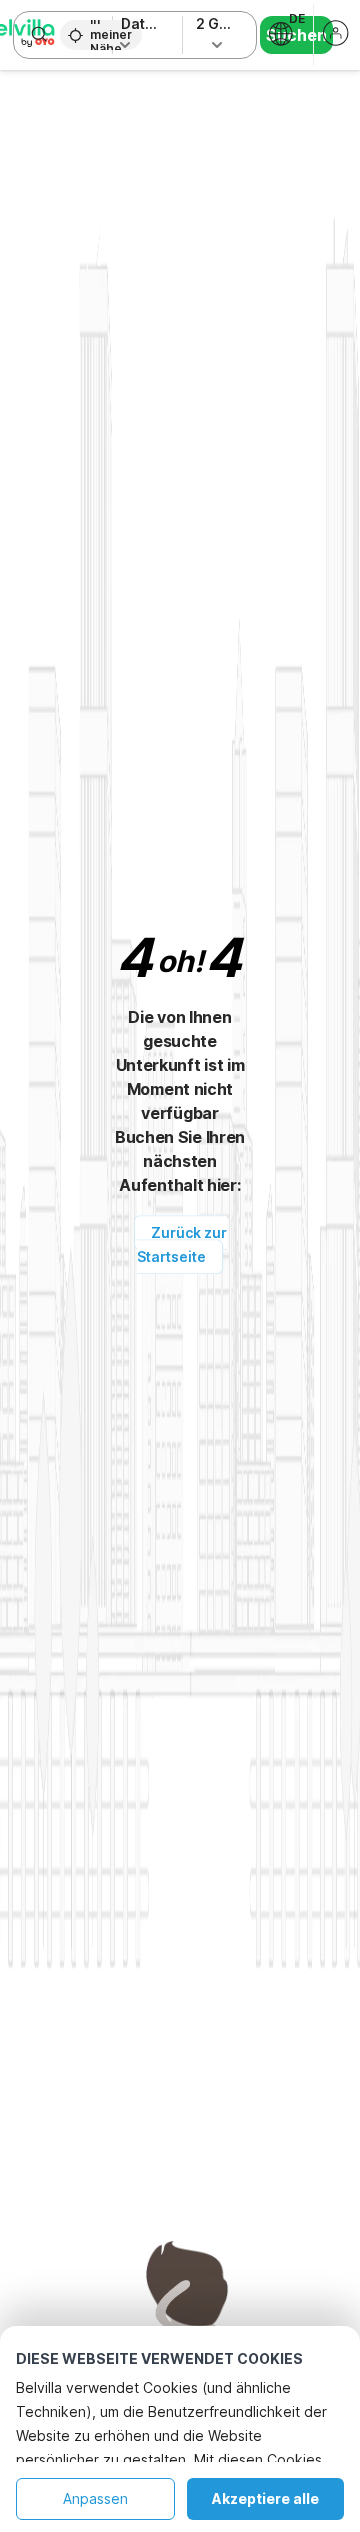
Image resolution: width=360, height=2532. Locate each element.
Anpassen (95, 2498)
